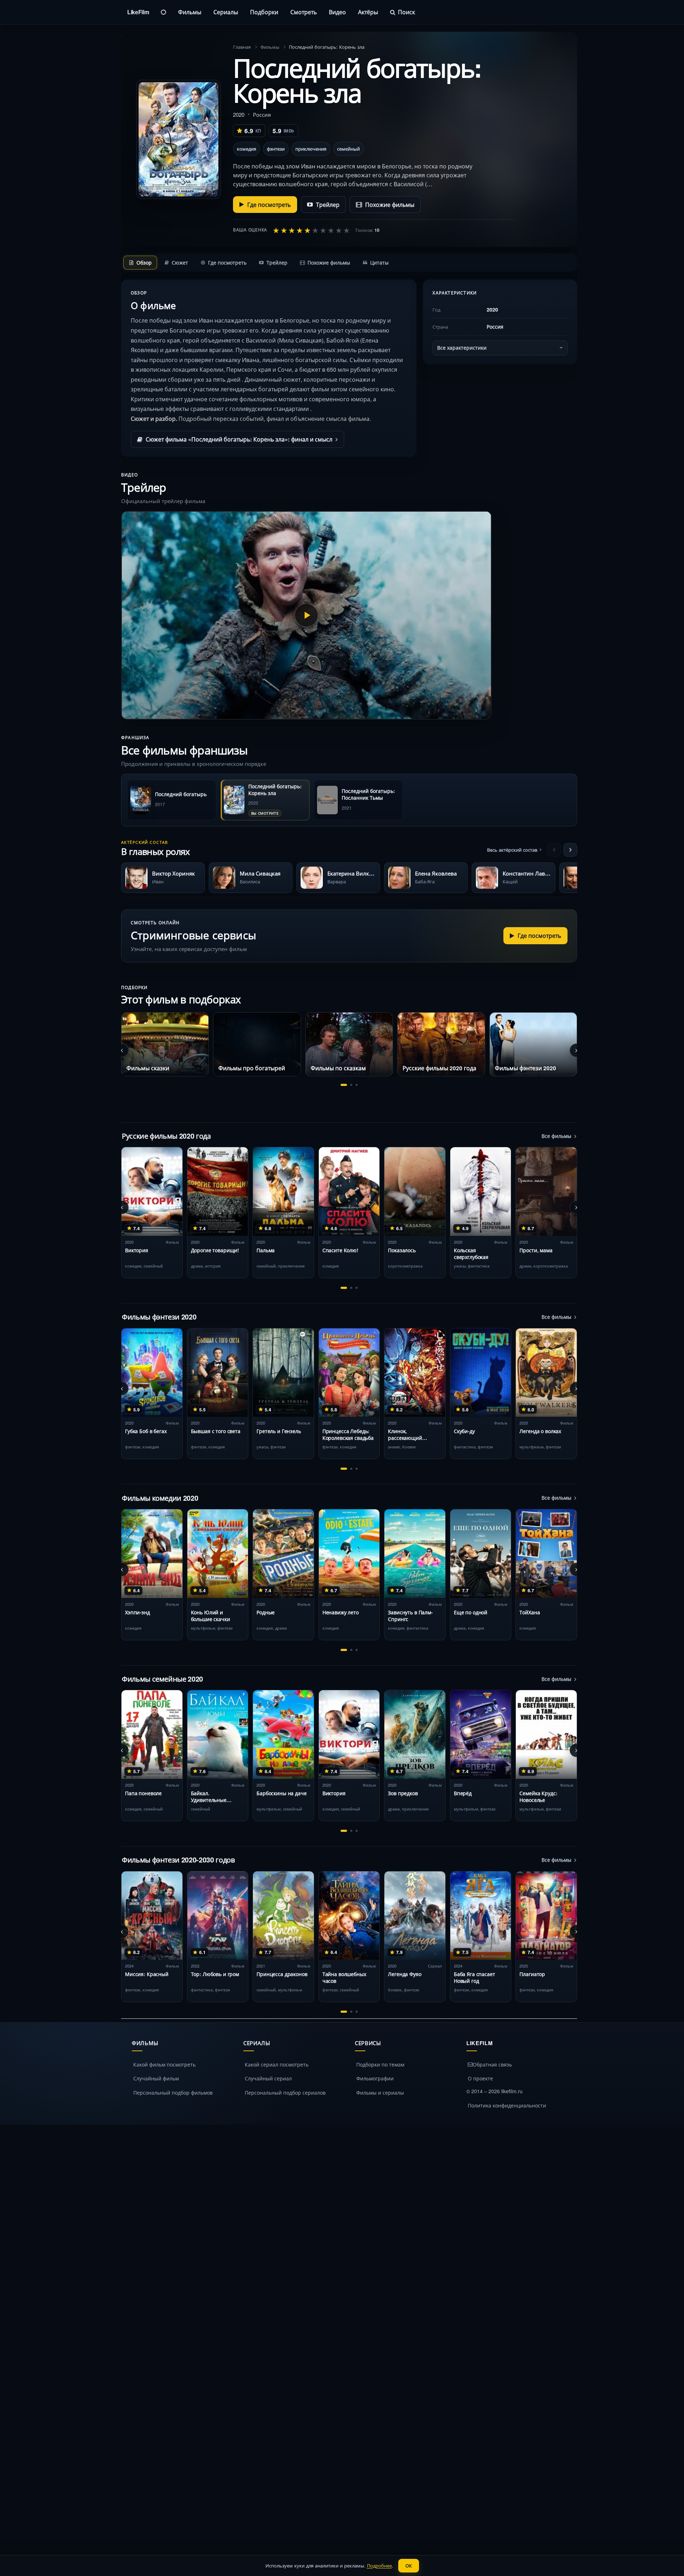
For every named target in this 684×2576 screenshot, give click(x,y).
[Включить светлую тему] (164, 12)
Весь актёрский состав (512, 850)
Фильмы (190, 12)
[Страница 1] (344, 1085)
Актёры (368, 12)
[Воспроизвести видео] (306, 615)
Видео (337, 12)
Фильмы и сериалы (380, 2092)
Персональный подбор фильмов (173, 2092)
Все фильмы (556, 1136)
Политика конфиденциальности (507, 2105)
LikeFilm (138, 12)
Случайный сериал (268, 2078)
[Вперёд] (570, 850)
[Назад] (554, 850)
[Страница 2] (351, 1085)
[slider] (311, 230)
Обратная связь (492, 2064)
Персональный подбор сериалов (285, 2092)
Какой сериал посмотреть (277, 2064)
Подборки (264, 12)
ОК (409, 2565)
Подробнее (379, 2565)
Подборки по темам (380, 2064)
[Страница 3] (357, 1085)
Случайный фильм (156, 2078)
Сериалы (226, 12)
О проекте (480, 2078)
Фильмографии (375, 2078)
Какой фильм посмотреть (164, 2064)
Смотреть (304, 12)
